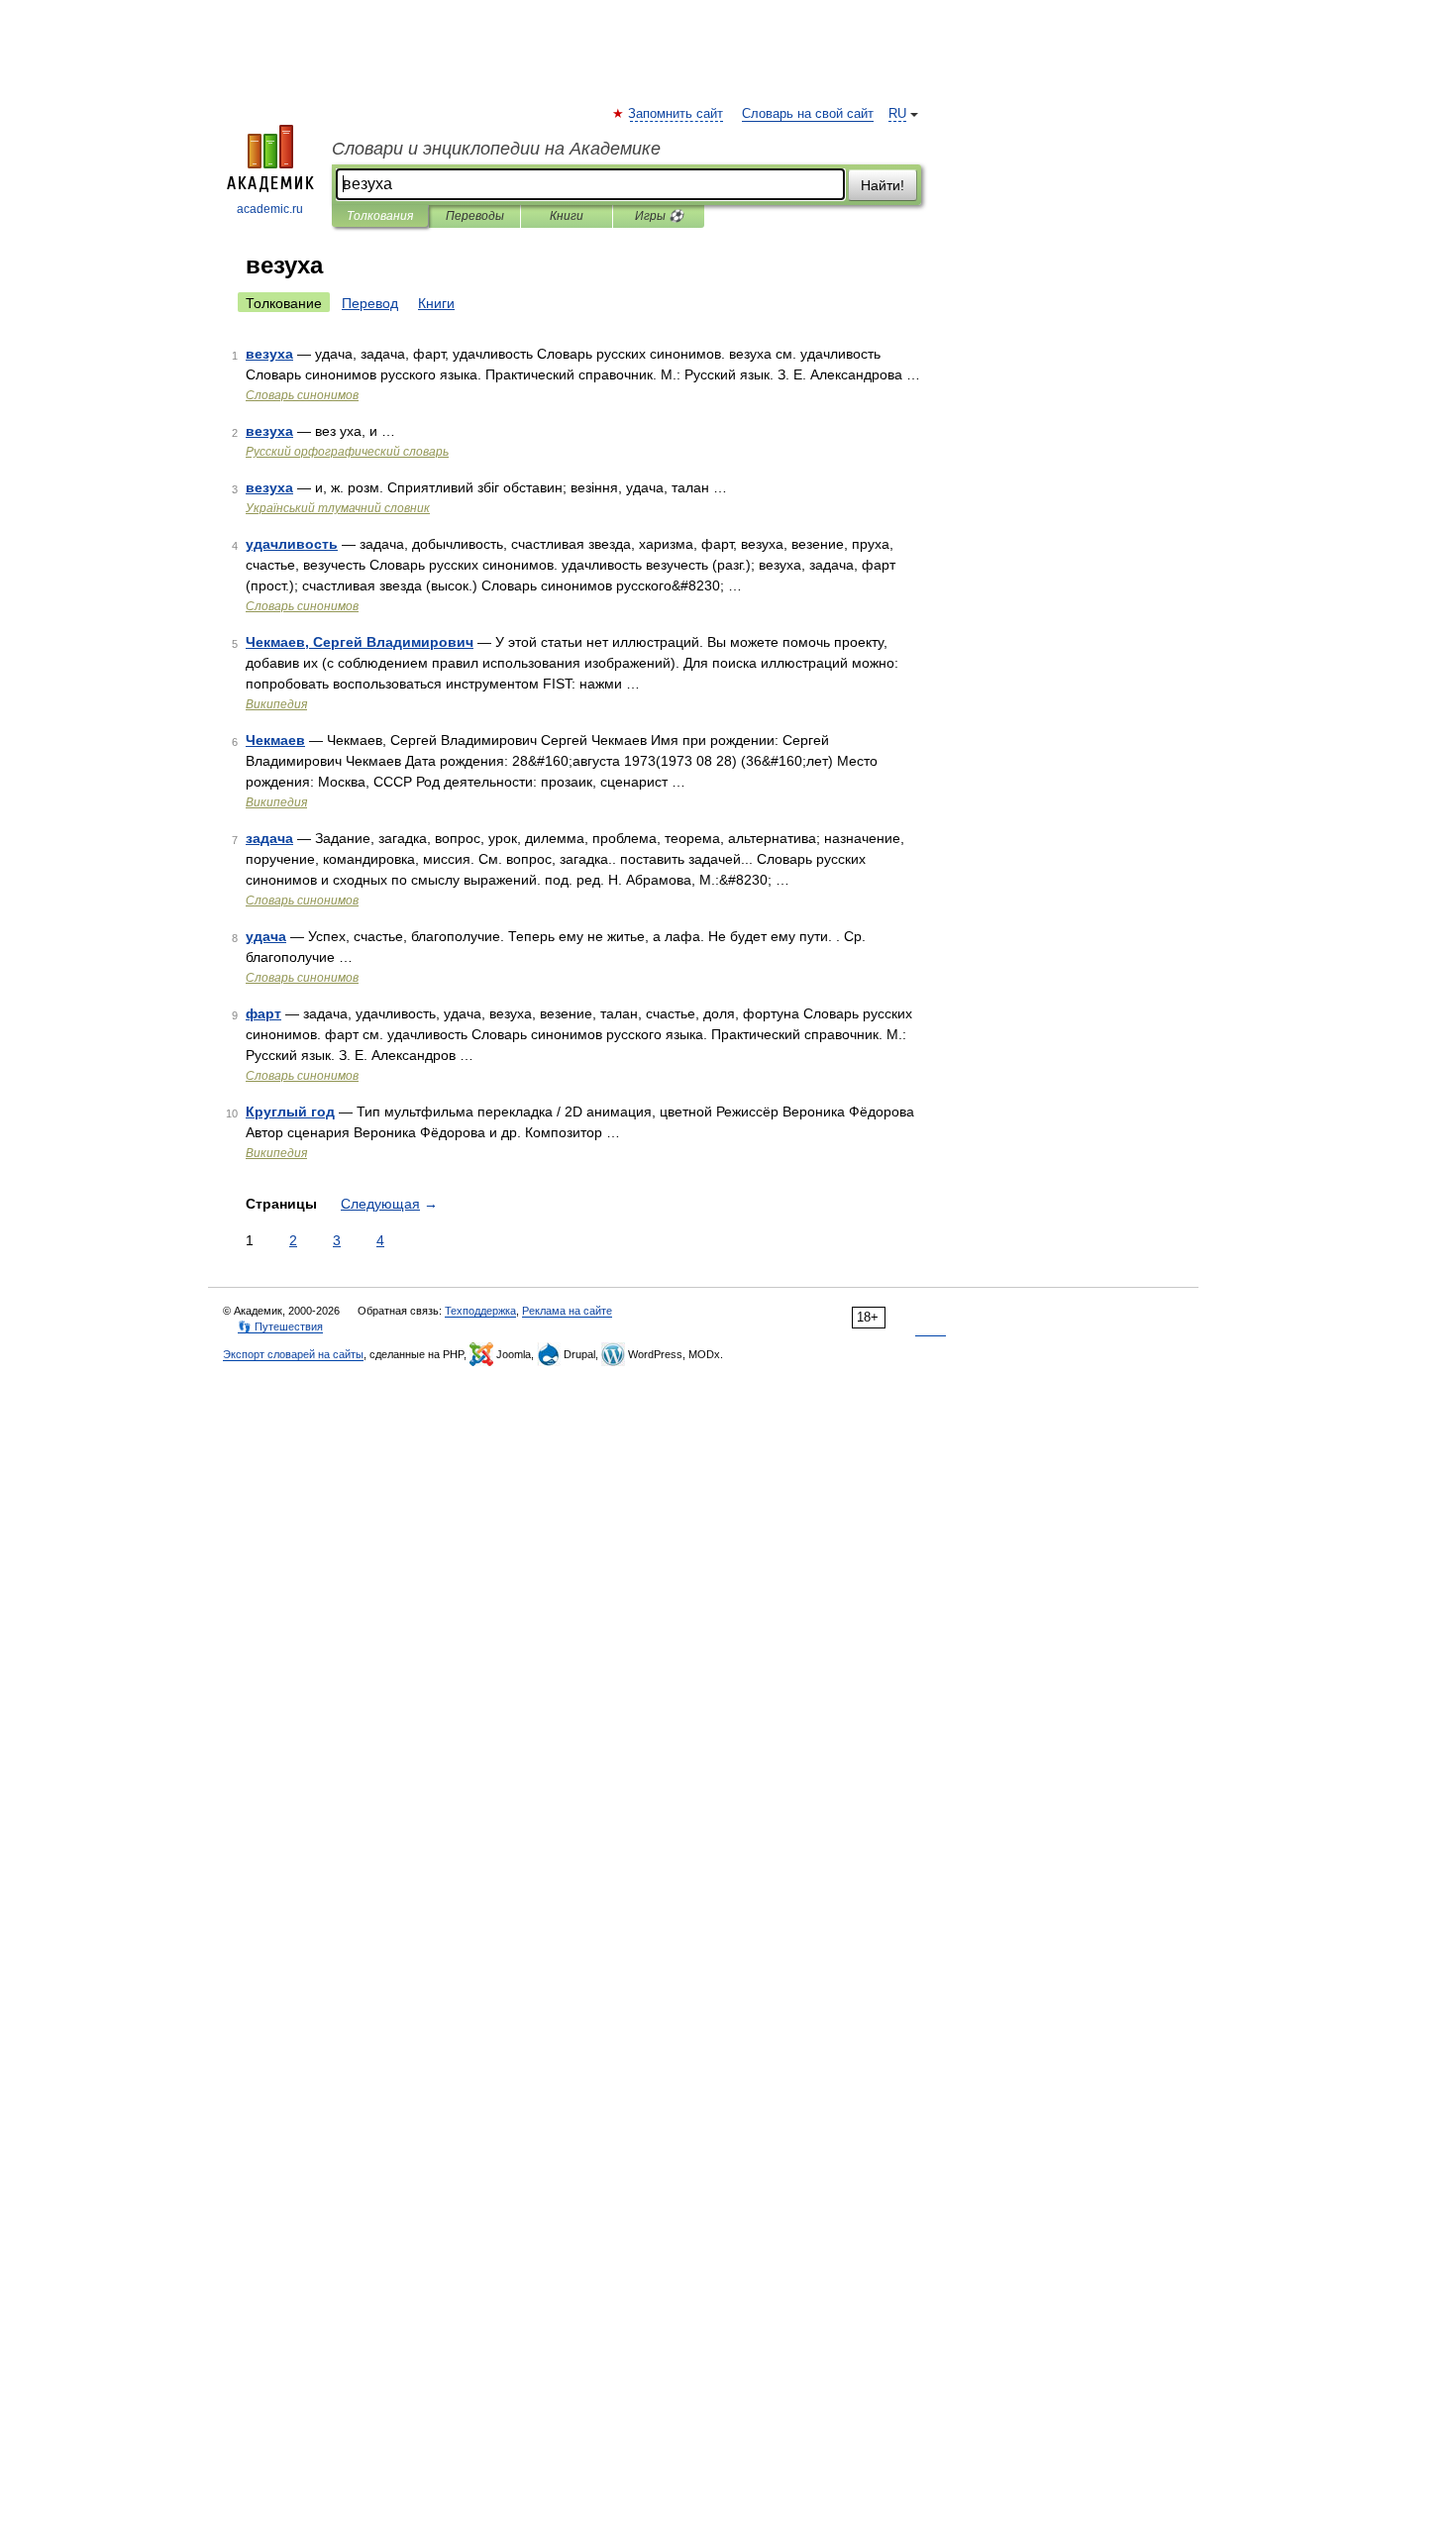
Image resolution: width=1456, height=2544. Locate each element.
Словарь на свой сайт (808, 114)
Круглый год (290, 1112)
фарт (263, 1013)
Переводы (475, 216)
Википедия (276, 704)
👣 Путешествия (280, 1326)
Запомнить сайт (676, 114)
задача (269, 838)
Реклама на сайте (567, 1311)
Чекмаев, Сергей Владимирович (360, 642)
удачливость (292, 544)
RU (897, 114)
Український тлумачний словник (338, 508)
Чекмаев (275, 740)
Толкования (380, 216)
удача (266, 936)
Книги (567, 216)
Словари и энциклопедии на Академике (496, 149)
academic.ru (270, 209)
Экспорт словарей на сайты (293, 1354)
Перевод (370, 303)
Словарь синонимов (302, 395)
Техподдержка (480, 1311)
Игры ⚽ (659, 216)
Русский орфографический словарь (347, 452)
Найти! (883, 185)
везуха (269, 354)
